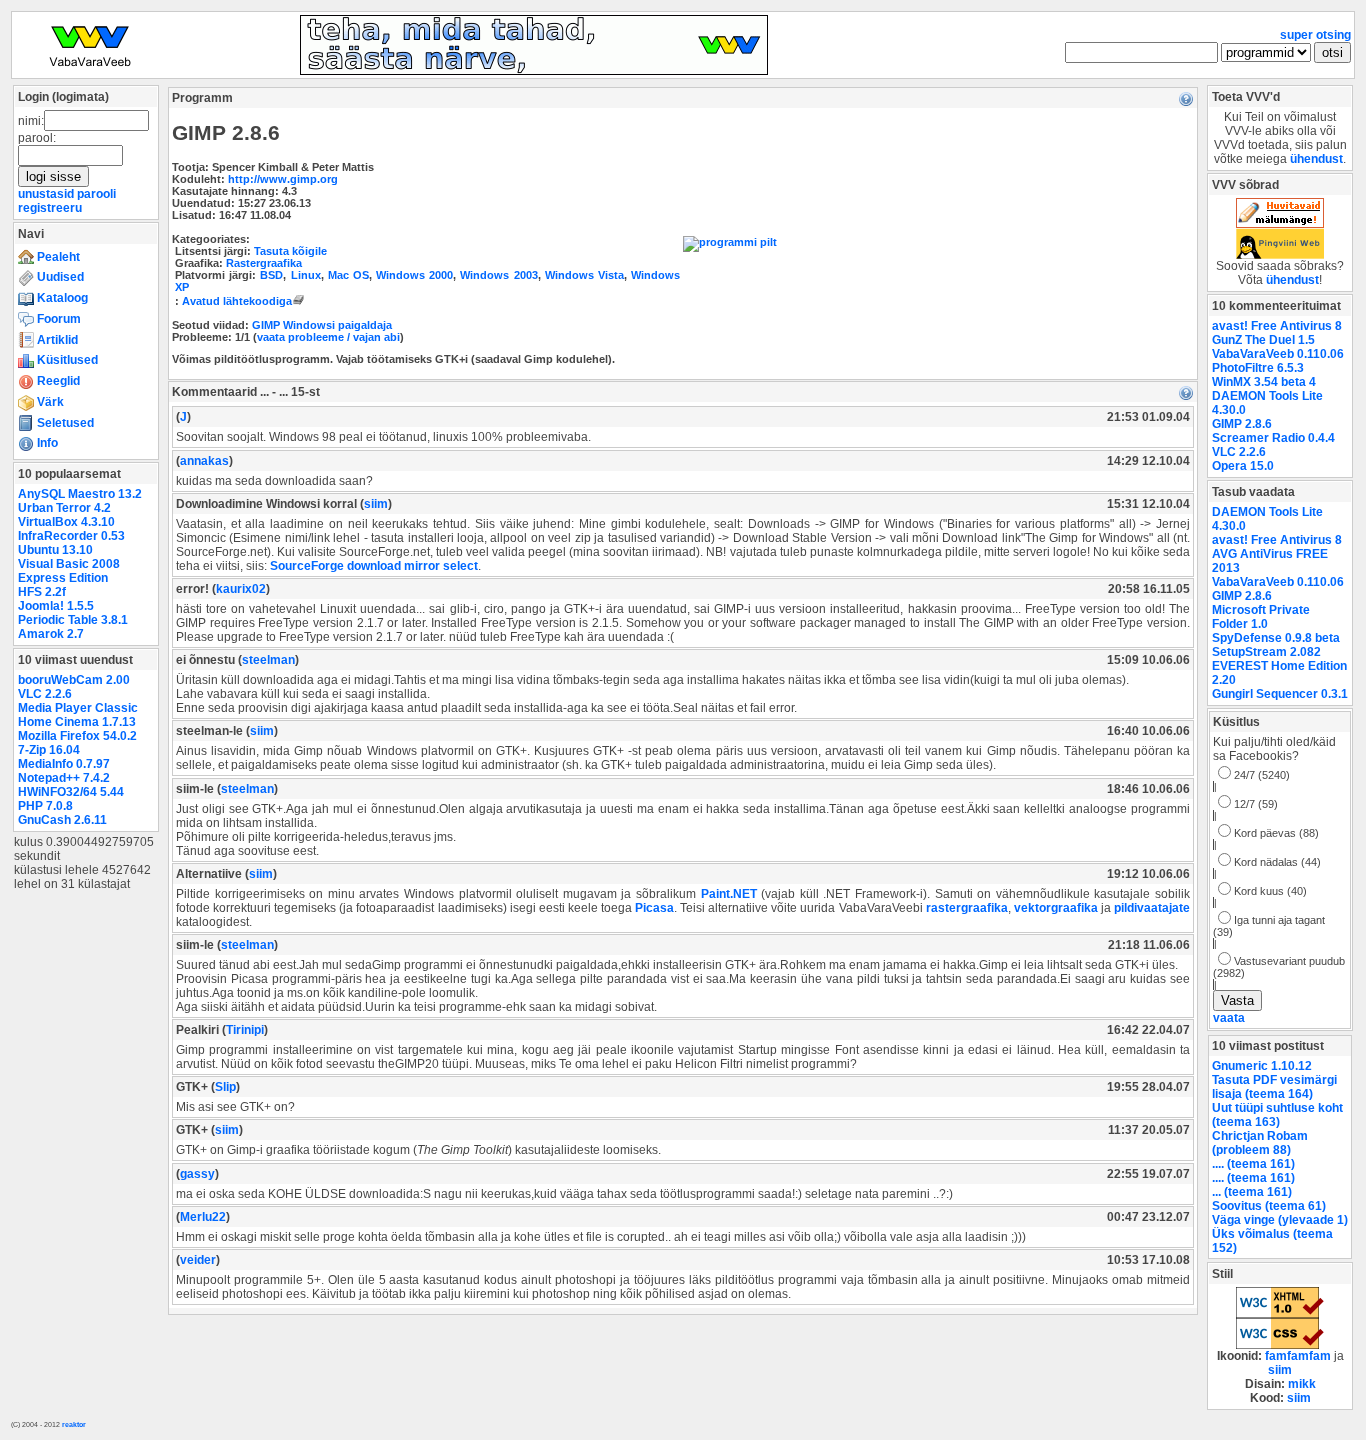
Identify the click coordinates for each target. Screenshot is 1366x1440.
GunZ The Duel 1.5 (1263, 340)
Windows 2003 (498, 275)
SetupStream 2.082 (1266, 652)
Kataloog (61, 298)
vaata (1229, 1018)
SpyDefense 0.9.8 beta (1276, 638)
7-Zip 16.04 (49, 750)
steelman (268, 660)
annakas (204, 461)
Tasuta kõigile (290, 251)
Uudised (59, 277)
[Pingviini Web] (1280, 255)
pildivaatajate (1152, 908)
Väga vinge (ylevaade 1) (1280, 1220)
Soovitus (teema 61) (1269, 1206)
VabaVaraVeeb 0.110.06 (1278, 354)
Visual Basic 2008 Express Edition (69, 571)
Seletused (64, 423)
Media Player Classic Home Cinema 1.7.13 (78, 715)
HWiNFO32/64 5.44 (71, 792)
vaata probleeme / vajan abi (328, 337)
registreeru (50, 208)
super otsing (1315, 35)
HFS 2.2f (42, 592)
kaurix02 (241, 589)
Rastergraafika (264, 263)
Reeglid (57, 381)
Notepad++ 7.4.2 (64, 778)
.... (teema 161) (1253, 1164)
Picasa (654, 908)
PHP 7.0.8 (45, 806)
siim (376, 504)
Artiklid (56, 340)
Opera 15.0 (1243, 466)
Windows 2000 (414, 275)
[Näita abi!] (1186, 98)
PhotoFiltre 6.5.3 (1258, 368)
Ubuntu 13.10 (55, 550)
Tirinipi (245, 1030)
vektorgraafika (1056, 908)
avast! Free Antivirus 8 (1277, 326)
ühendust (1316, 159)
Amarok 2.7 (51, 634)
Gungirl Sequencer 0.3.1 (1280, 694)
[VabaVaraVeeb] (90, 71)
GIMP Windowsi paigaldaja (322, 325)
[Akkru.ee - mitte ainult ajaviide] (1280, 224)
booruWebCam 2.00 (74, 680)
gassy (197, 1174)
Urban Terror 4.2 (64, 508)
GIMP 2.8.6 (1242, 424)
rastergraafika (967, 908)
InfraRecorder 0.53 (71, 536)
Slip (225, 1087)
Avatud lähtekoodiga (237, 301)
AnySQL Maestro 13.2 (80, 494)
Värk (49, 402)
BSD (271, 275)
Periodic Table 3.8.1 (73, 620)
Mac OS (348, 275)
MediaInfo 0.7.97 (64, 764)
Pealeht (57, 257)
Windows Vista (584, 275)
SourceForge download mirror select (374, 566)
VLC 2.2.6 (45, 694)
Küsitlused (66, 360)
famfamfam (1298, 1356)
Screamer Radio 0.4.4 (1273, 438)
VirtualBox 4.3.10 (66, 522)
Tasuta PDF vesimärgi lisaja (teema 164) (1274, 1087)
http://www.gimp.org (283, 179)
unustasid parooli (67, 194)
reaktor (74, 1424)
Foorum (57, 319)
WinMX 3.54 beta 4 (1264, 382)
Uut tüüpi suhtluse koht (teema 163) (1277, 1115)
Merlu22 (203, 1217)
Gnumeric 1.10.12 (1262, 1066)
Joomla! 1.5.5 (56, 606)
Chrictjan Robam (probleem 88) (1260, 1143)
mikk (1302, 1384)
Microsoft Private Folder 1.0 (1261, 617)
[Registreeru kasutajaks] (534, 71)
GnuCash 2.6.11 (62, 820)
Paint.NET (729, 894)
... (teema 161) (1252, 1192)
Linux (306, 275)
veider (198, 1260)
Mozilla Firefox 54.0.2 (77, 736)
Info (46, 443)
